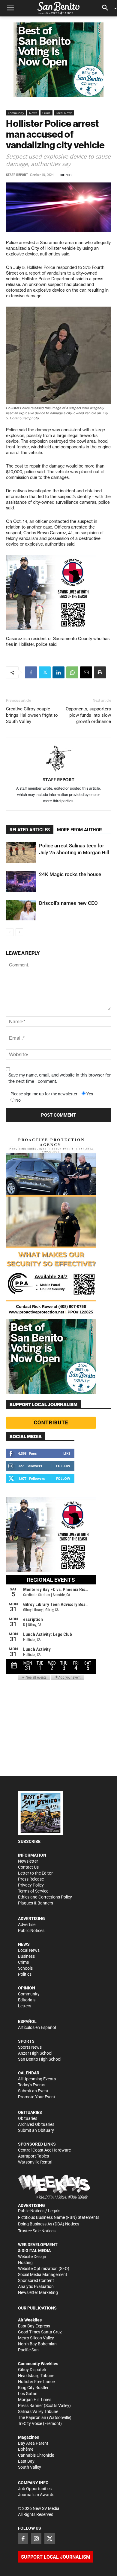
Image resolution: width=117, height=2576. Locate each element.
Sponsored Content (36, 2280)
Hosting (25, 2263)
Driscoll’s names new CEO (68, 903)
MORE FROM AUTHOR (79, 830)
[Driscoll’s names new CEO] (21, 910)
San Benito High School (40, 2059)
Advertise (27, 1925)
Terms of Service (33, 1891)
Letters (25, 2006)
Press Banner (30, 2406)
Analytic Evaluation (36, 2286)
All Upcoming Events (37, 2079)
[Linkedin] (58, 672)
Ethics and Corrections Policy (45, 1897)
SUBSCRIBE (29, 1841)
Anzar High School (35, 2053)
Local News (64, 113)
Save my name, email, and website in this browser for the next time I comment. (60, 1078)
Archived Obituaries (36, 2124)
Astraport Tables (33, 2156)
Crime (46, 113)
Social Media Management (43, 2274)
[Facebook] (31, 672)
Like (67, 1453)
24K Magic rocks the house (70, 874)
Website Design (32, 2257)
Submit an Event (33, 2091)
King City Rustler (33, 2388)
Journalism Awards (36, 2495)
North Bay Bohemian (37, 2344)
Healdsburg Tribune (36, 2376)
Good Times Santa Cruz (40, 2332)
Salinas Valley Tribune (38, 2411)
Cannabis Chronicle (36, 2455)
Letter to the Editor (35, 1873)
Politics (25, 1974)
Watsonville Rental (35, 2162)
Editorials (27, 2000)
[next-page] (19, 932)
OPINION (27, 1988)
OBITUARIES (30, 2112)
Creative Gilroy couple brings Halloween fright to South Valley (32, 715)
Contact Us (28, 1867)
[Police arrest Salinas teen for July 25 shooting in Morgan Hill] (21, 853)
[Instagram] (36, 2538)
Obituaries (28, 2118)
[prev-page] (10, 932)
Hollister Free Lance (36, 2382)
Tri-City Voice (30, 2423)
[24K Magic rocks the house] (21, 881)
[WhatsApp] (72, 672)
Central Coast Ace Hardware (44, 2150)
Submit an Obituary (36, 2130)
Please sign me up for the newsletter (44, 1094)
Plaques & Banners (36, 1903)
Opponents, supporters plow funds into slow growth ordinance (88, 715)
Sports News (30, 2047)
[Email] (86, 672)
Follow (63, 1466)
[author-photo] (58, 759)
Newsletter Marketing (38, 2292)
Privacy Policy (31, 1885)
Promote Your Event (37, 2097)
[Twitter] (45, 672)
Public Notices (31, 1931)
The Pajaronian (32, 2417)
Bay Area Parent (33, 2443)
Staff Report (17, 175)
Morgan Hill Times (35, 2400)
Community (16, 113)
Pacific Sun (28, 2350)
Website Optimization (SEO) (44, 2269)
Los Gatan (28, 2394)
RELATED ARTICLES (30, 830)
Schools (25, 1968)
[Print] (100, 672)
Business (26, 1956)
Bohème (26, 2449)
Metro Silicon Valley (36, 2338)
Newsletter (28, 1861)
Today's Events (32, 2085)
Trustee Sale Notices (37, 2231)
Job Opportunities (35, 2489)
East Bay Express (34, 2326)
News (33, 113)
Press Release (31, 1879)
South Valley (30, 2467)
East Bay (26, 2461)
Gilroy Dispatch (32, 2370)
